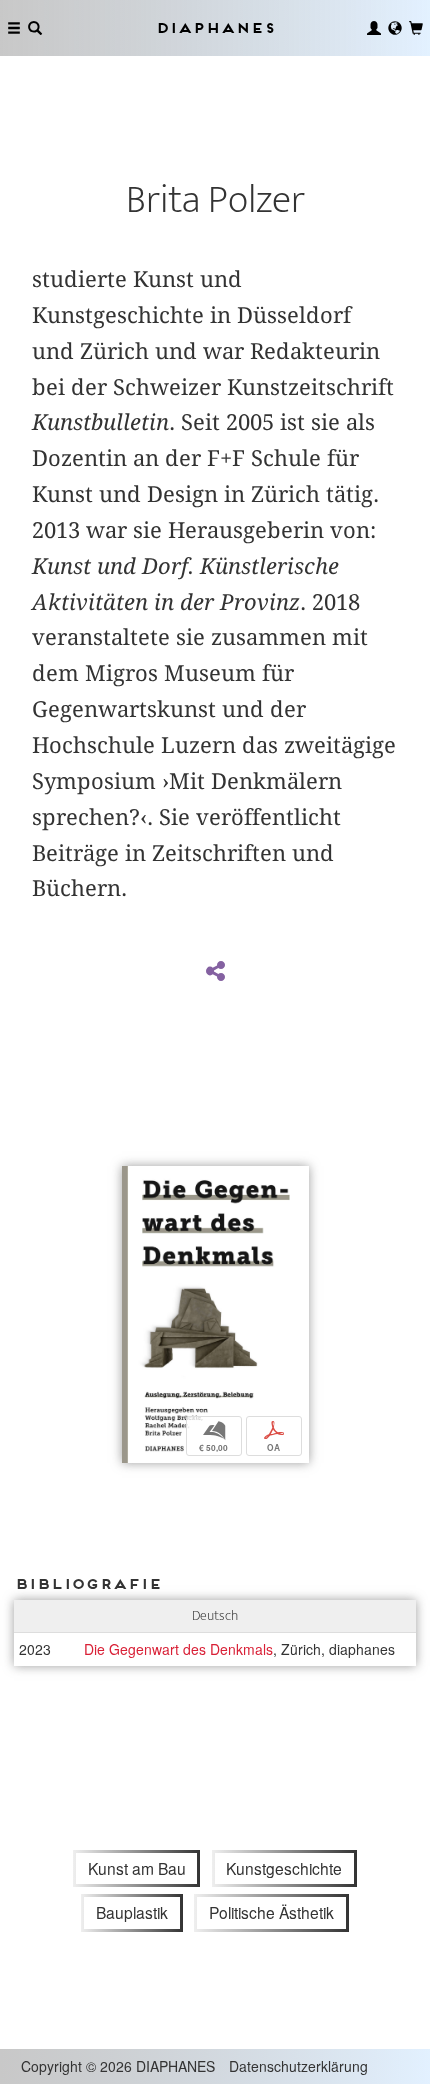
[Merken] (137, 1183)
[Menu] (14, 28)
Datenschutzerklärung (298, 2066)
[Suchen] (35, 28)
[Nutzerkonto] (374, 28)
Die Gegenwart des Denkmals (178, 1649)
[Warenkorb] (416, 28)
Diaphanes (215, 27)
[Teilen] (215, 972)
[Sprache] (395, 28)
